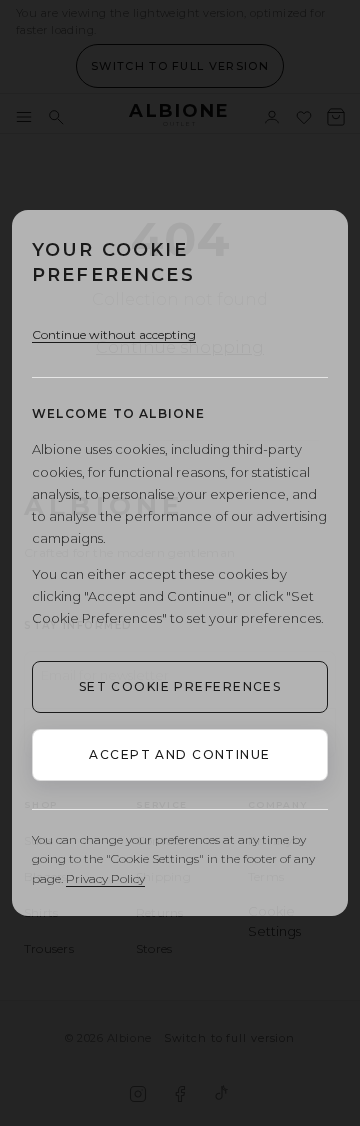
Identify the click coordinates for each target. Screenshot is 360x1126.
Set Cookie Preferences (180, 686)
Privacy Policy (105, 878)
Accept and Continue (179, 754)
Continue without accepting (114, 334)
